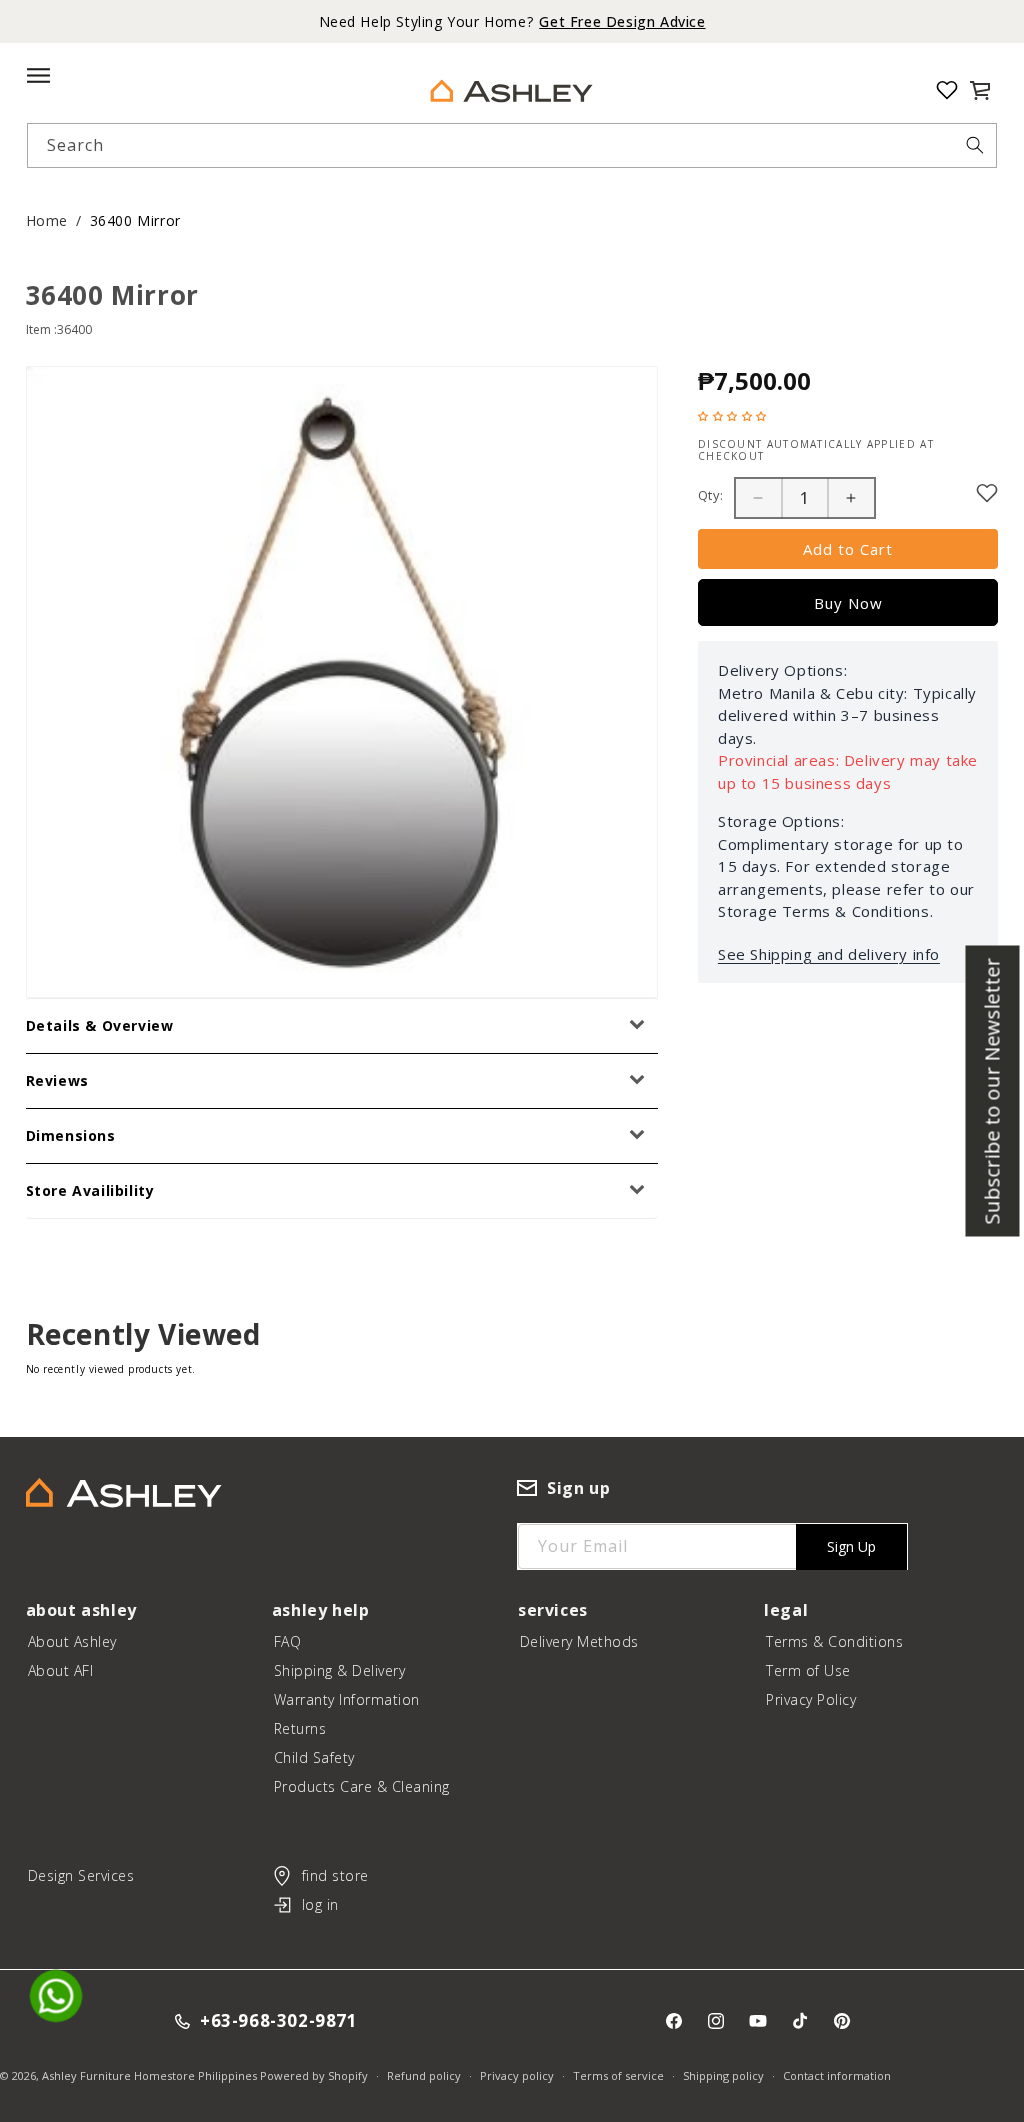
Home (47, 220)
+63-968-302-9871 (279, 2021)
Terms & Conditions (834, 1641)
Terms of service (618, 2075)
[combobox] (512, 145)
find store (335, 1875)
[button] (980, 90)
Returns (300, 1728)
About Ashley (72, 1641)
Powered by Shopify (314, 2075)
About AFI (61, 1670)
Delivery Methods (579, 1641)
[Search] (975, 145)
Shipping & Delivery (340, 1670)
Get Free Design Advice (622, 21)
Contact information (837, 2075)
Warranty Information (347, 1699)
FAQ (288, 1641)
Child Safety (314, 1757)
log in (320, 1904)
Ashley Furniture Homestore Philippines (149, 2075)
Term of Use (808, 1670)
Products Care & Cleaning (362, 1786)
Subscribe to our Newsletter (992, 1091)
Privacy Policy (811, 1699)
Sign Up (851, 1546)
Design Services (81, 1875)
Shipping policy (723, 2075)
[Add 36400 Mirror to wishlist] (987, 493)
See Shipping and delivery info (829, 954)
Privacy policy (517, 2075)
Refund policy (424, 2075)
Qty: (711, 495)
